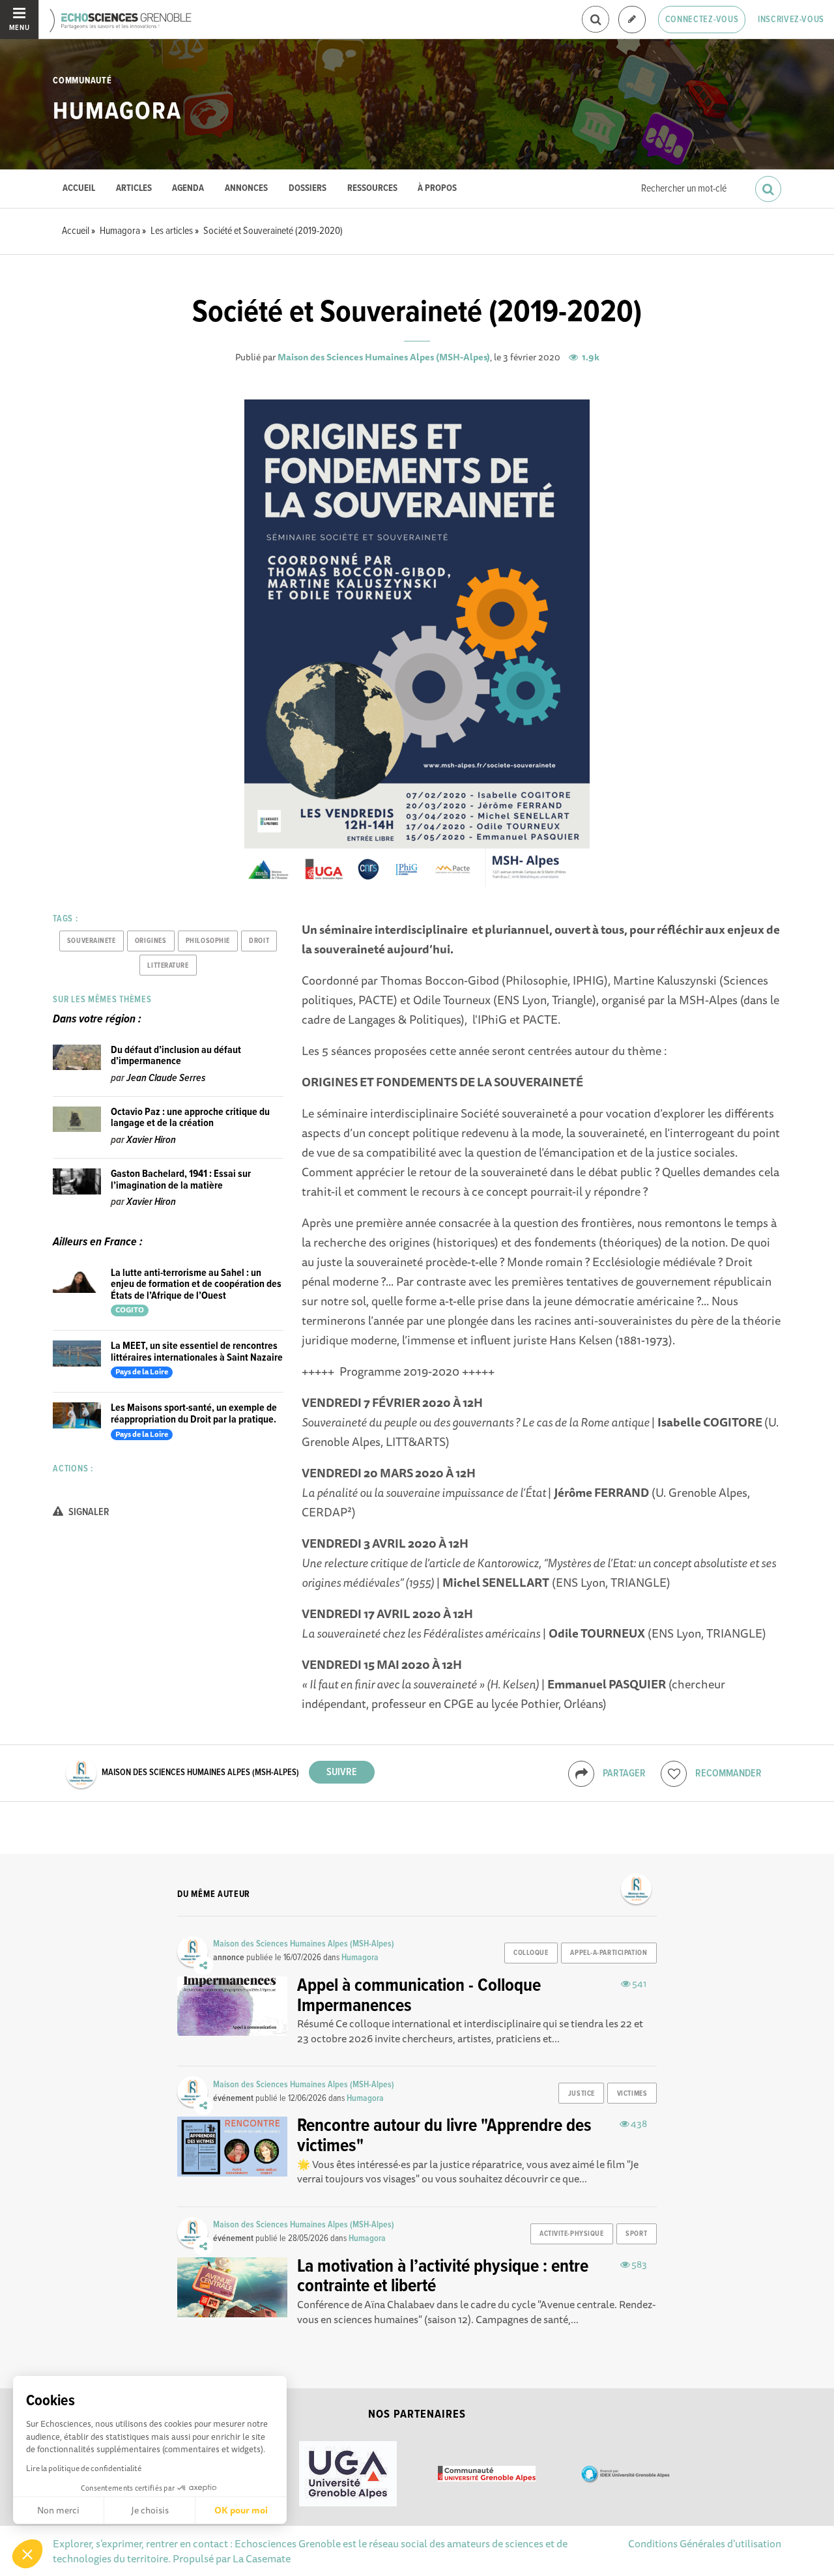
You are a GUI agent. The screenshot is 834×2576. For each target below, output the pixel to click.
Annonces (246, 189)
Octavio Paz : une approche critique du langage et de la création (190, 1118)
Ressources (372, 189)
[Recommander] (674, 1774)
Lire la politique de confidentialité (84, 2468)
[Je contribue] (632, 20)
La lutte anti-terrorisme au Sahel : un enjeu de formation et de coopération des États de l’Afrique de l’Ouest (196, 1284)
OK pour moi (241, 2510)
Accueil (79, 189)
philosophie (208, 941)
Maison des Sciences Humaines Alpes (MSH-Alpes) (384, 357)
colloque (531, 1953)
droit (259, 941)
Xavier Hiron (151, 1140)
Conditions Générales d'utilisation (705, 2543)
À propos (437, 189)
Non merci (58, 2510)
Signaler (88, 1512)
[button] (27, 2554)
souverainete (92, 941)
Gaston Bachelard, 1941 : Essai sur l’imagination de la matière (181, 1180)
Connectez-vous (702, 20)
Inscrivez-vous (791, 20)
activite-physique (572, 2234)
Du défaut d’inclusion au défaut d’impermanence (176, 1056)
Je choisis (150, 2510)
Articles (134, 189)
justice (582, 2094)
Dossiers (308, 189)
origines (151, 941)
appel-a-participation (609, 1953)
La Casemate (262, 2558)
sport (636, 2234)
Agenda (188, 189)
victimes (632, 2094)
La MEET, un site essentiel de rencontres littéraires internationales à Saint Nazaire (197, 1352)
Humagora (117, 112)
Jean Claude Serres (166, 1078)
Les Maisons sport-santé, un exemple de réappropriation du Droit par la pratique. (194, 1414)
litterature (168, 966)
